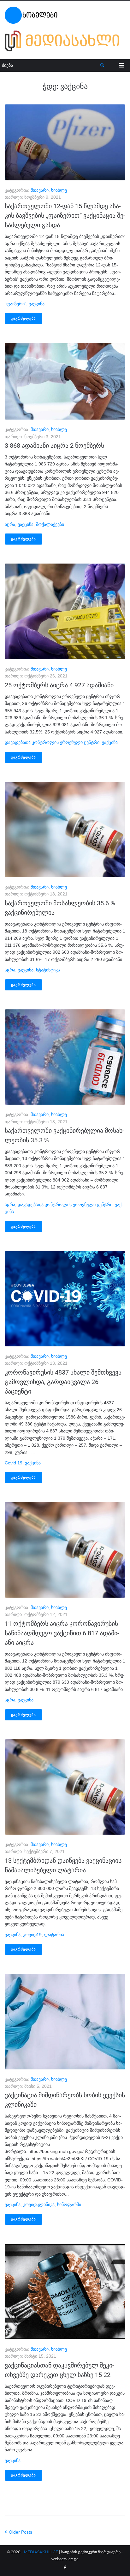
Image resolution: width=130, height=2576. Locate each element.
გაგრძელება (24, 318)
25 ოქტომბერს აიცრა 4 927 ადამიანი (59, 685)
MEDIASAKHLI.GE (41, 2552)
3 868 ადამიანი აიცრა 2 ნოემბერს (54, 446)
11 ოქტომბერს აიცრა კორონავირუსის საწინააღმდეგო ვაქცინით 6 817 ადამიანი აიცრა (62, 1633)
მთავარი (40, 190)
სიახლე (59, 190)
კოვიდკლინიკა (39, 2205)
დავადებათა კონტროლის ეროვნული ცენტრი (52, 742)
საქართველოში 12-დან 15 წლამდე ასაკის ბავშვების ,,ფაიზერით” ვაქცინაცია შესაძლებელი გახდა (65, 215)
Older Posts (18, 2532)
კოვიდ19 (32, 1935)
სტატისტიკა (48, 970)
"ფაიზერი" (15, 304)
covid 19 (14, 1463)
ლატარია (54, 1935)
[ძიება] (50, 65)
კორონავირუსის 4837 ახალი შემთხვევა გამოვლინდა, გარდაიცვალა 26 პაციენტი (63, 1382)
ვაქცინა (37, 304)
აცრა (10, 524)
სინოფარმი (69, 2205)
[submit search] (102, 65)
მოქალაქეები (50, 524)
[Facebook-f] (65, 2568)
